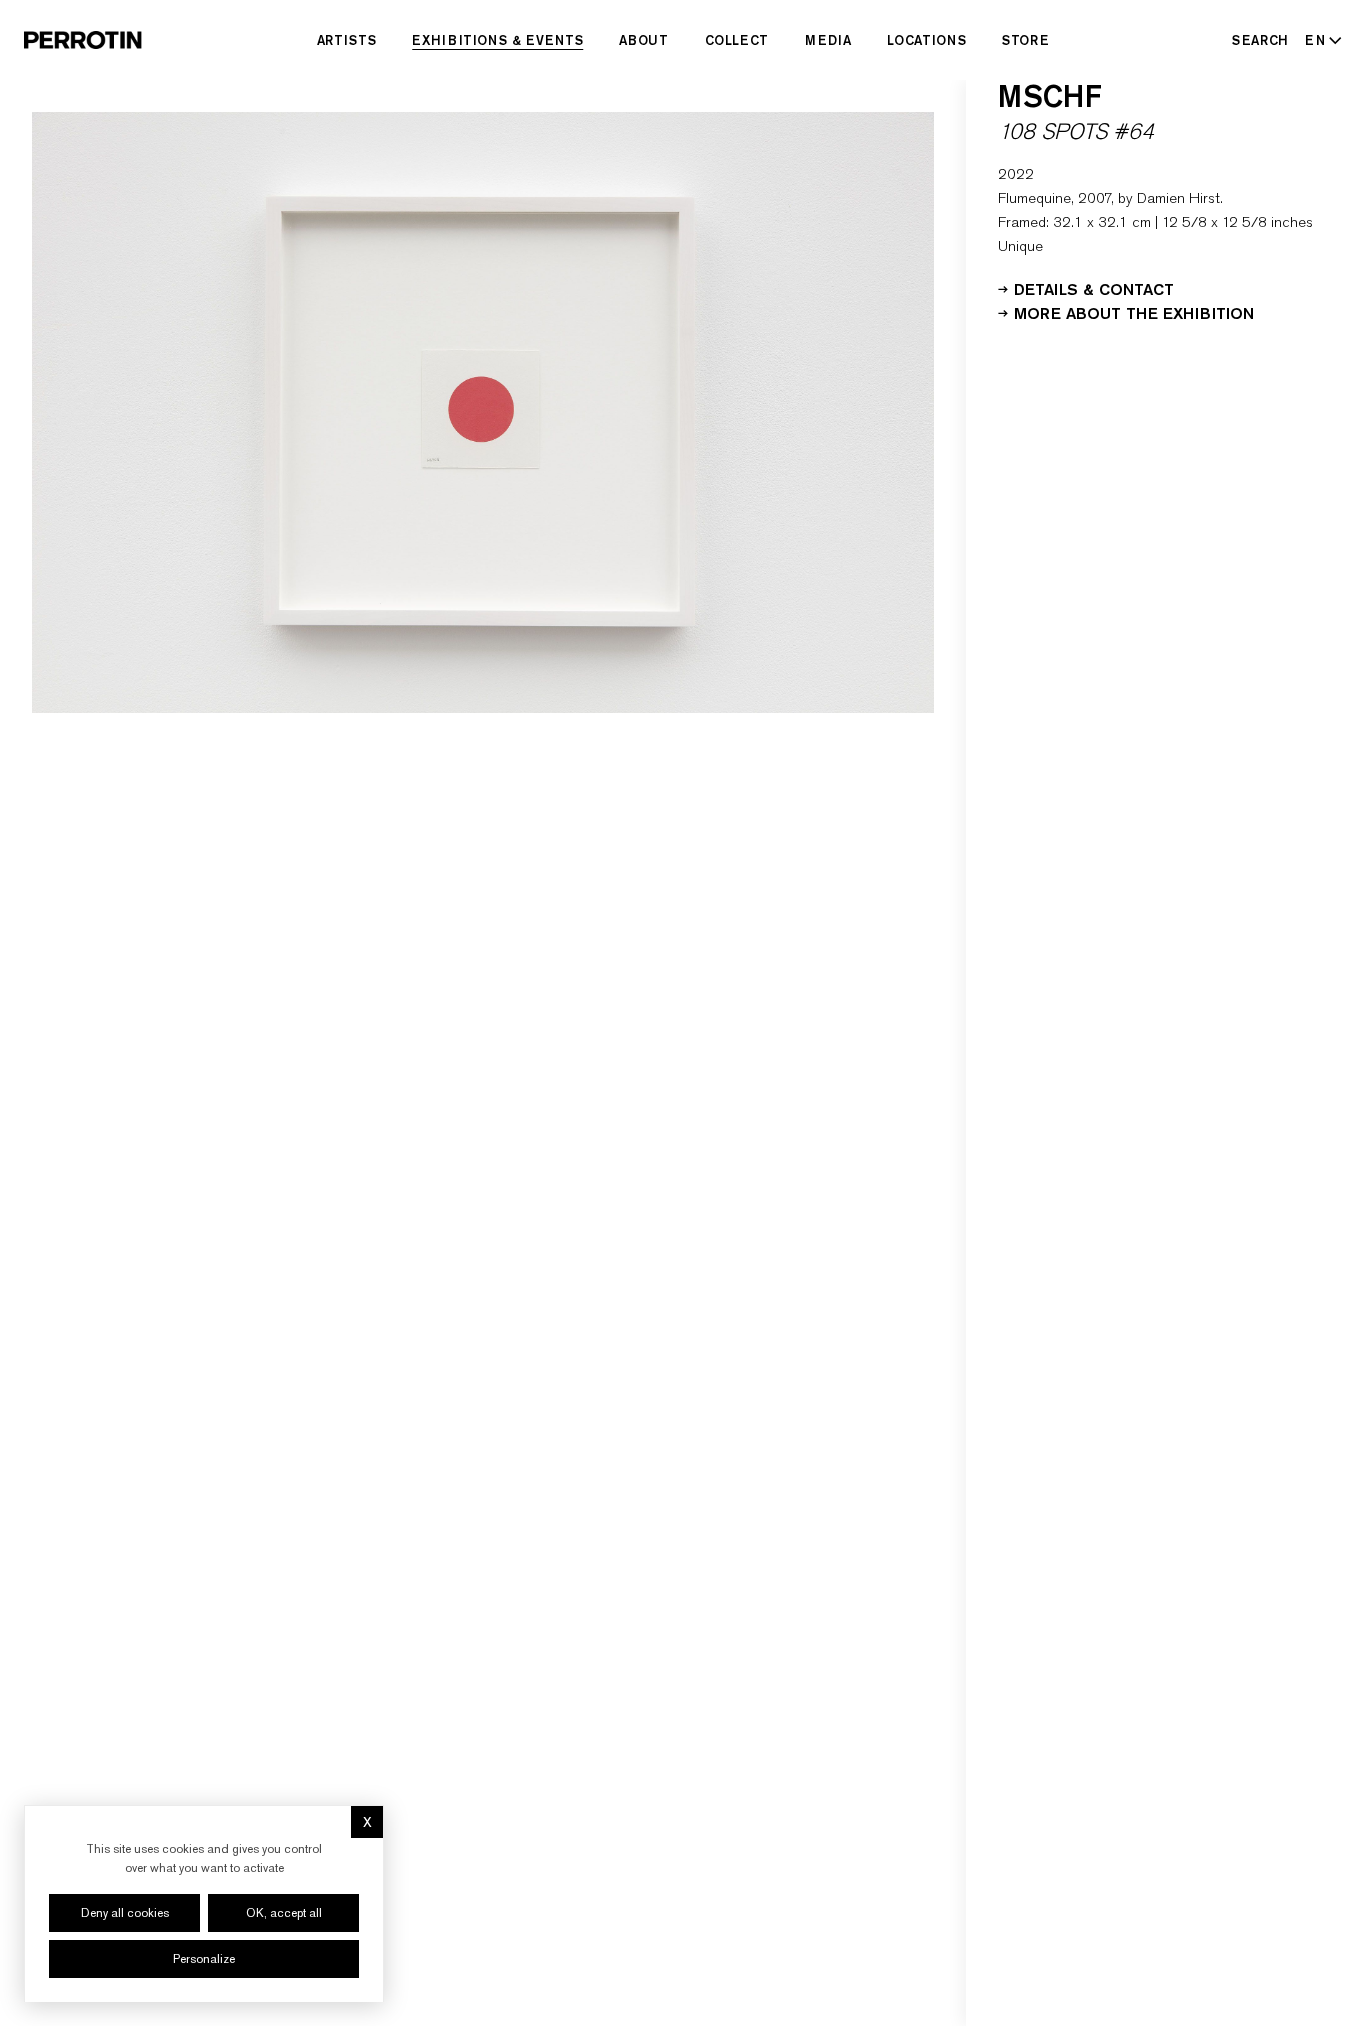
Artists (347, 40)
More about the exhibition (1134, 312)
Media (828, 40)
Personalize (204, 1959)
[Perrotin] (83, 40)
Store (1025, 40)
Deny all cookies (125, 1913)
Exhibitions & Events (497, 40)
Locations (926, 40)
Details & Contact (1094, 288)
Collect (737, 40)
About (643, 40)
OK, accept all (284, 1913)
